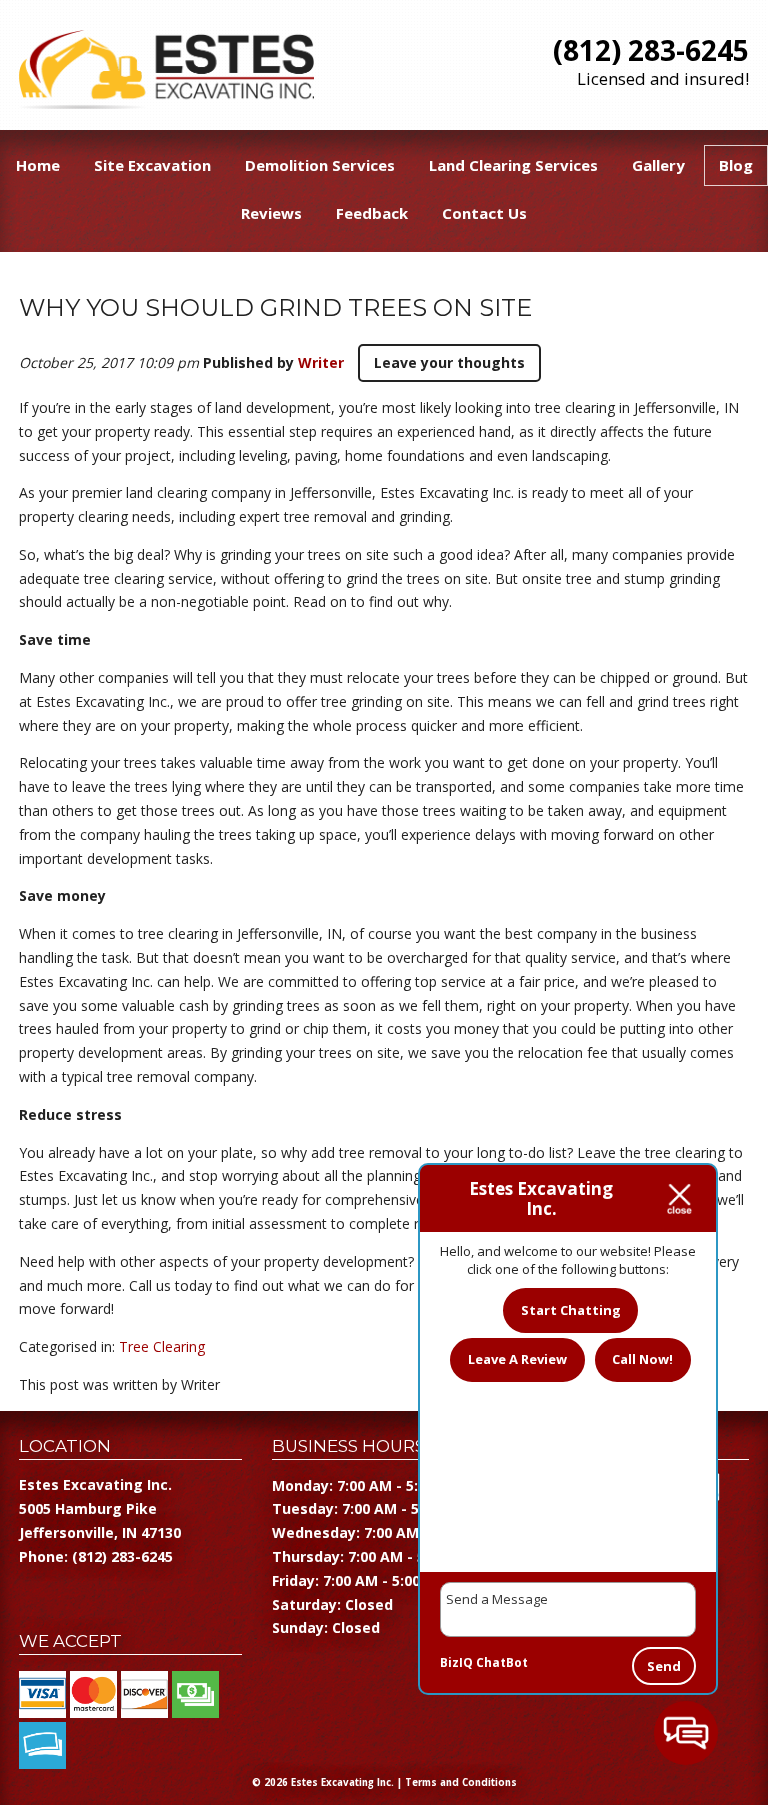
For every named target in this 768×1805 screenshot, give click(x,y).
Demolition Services (320, 165)
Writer (321, 362)
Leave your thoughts (449, 362)
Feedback (372, 213)
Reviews (271, 213)
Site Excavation (152, 165)
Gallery (658, 165)
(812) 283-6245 (651, 50)
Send (664, 1666)
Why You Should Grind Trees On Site (275, 307)
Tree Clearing (162, 1346)
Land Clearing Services (513, 165)
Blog (736, 165)
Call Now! (642, 1359)
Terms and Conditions (461, 1782)
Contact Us (484, 213)
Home (38, 165)
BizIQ (456, 1662)
